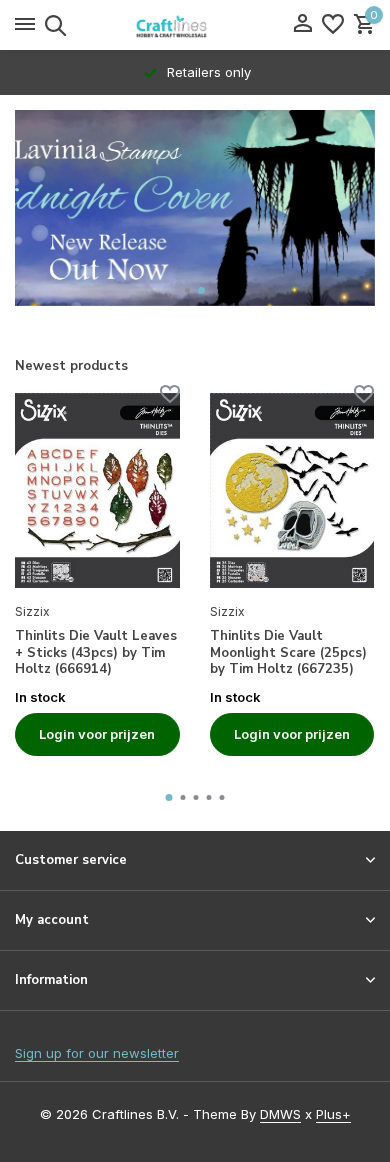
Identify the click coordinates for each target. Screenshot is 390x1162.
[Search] (52, 25)
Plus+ (333, 1114)
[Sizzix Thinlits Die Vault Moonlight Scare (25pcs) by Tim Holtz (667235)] (292, 490)
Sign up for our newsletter (97, 1053)
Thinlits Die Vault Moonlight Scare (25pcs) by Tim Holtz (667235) (288, 653)
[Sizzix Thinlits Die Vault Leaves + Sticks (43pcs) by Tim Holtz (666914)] (97, 490)
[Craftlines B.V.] (195, 25)
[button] (188, 290)
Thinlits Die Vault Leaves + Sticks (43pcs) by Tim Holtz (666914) (96, 653)
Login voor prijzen (97, 734)
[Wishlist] (333, 25)
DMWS (280, 1114)
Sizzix (32, 611)
